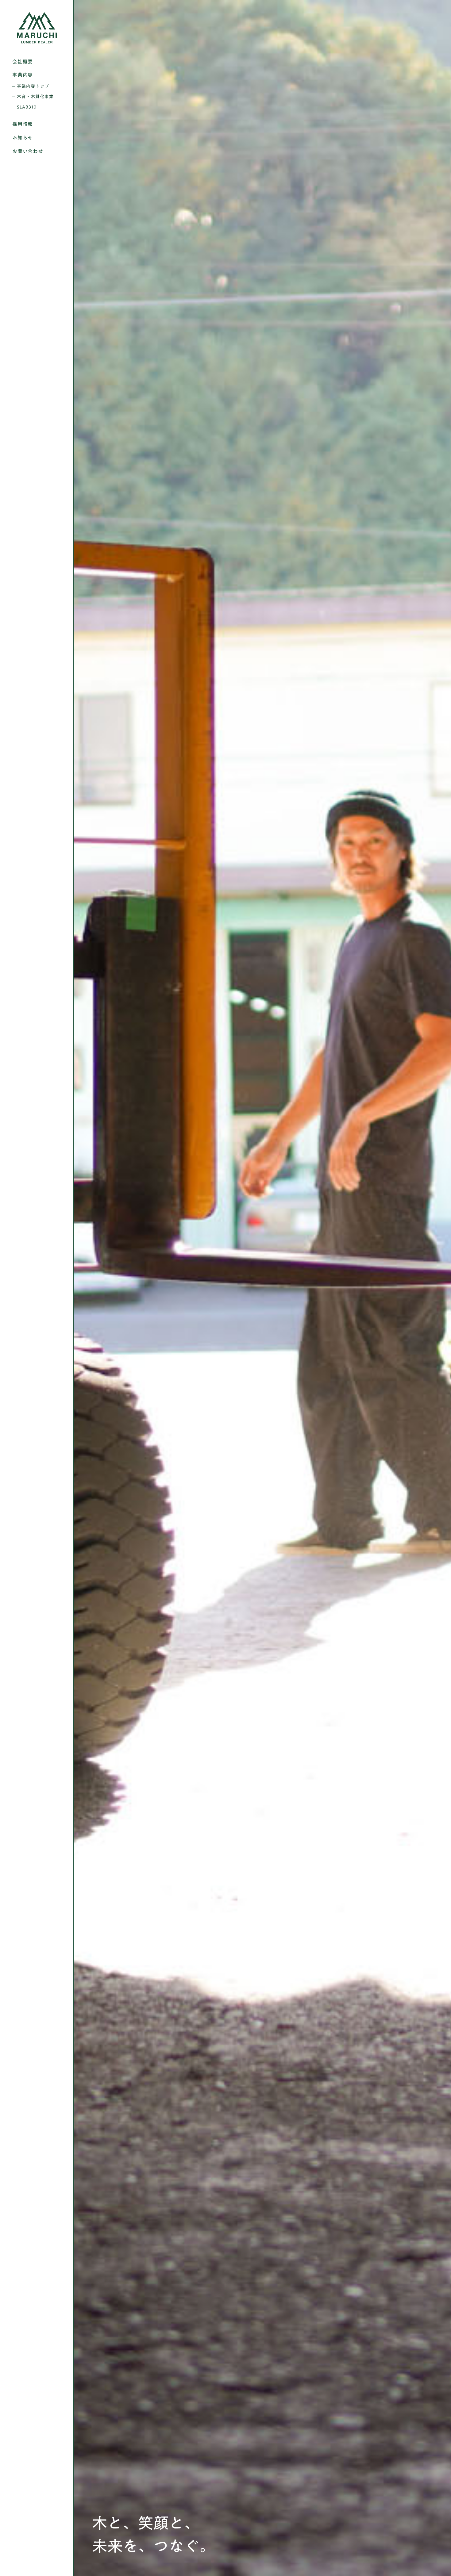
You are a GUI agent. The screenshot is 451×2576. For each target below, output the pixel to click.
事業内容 (23, 75)
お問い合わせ (28, 151)
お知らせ (23, 138)
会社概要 (23, 62)
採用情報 (23, 124)
